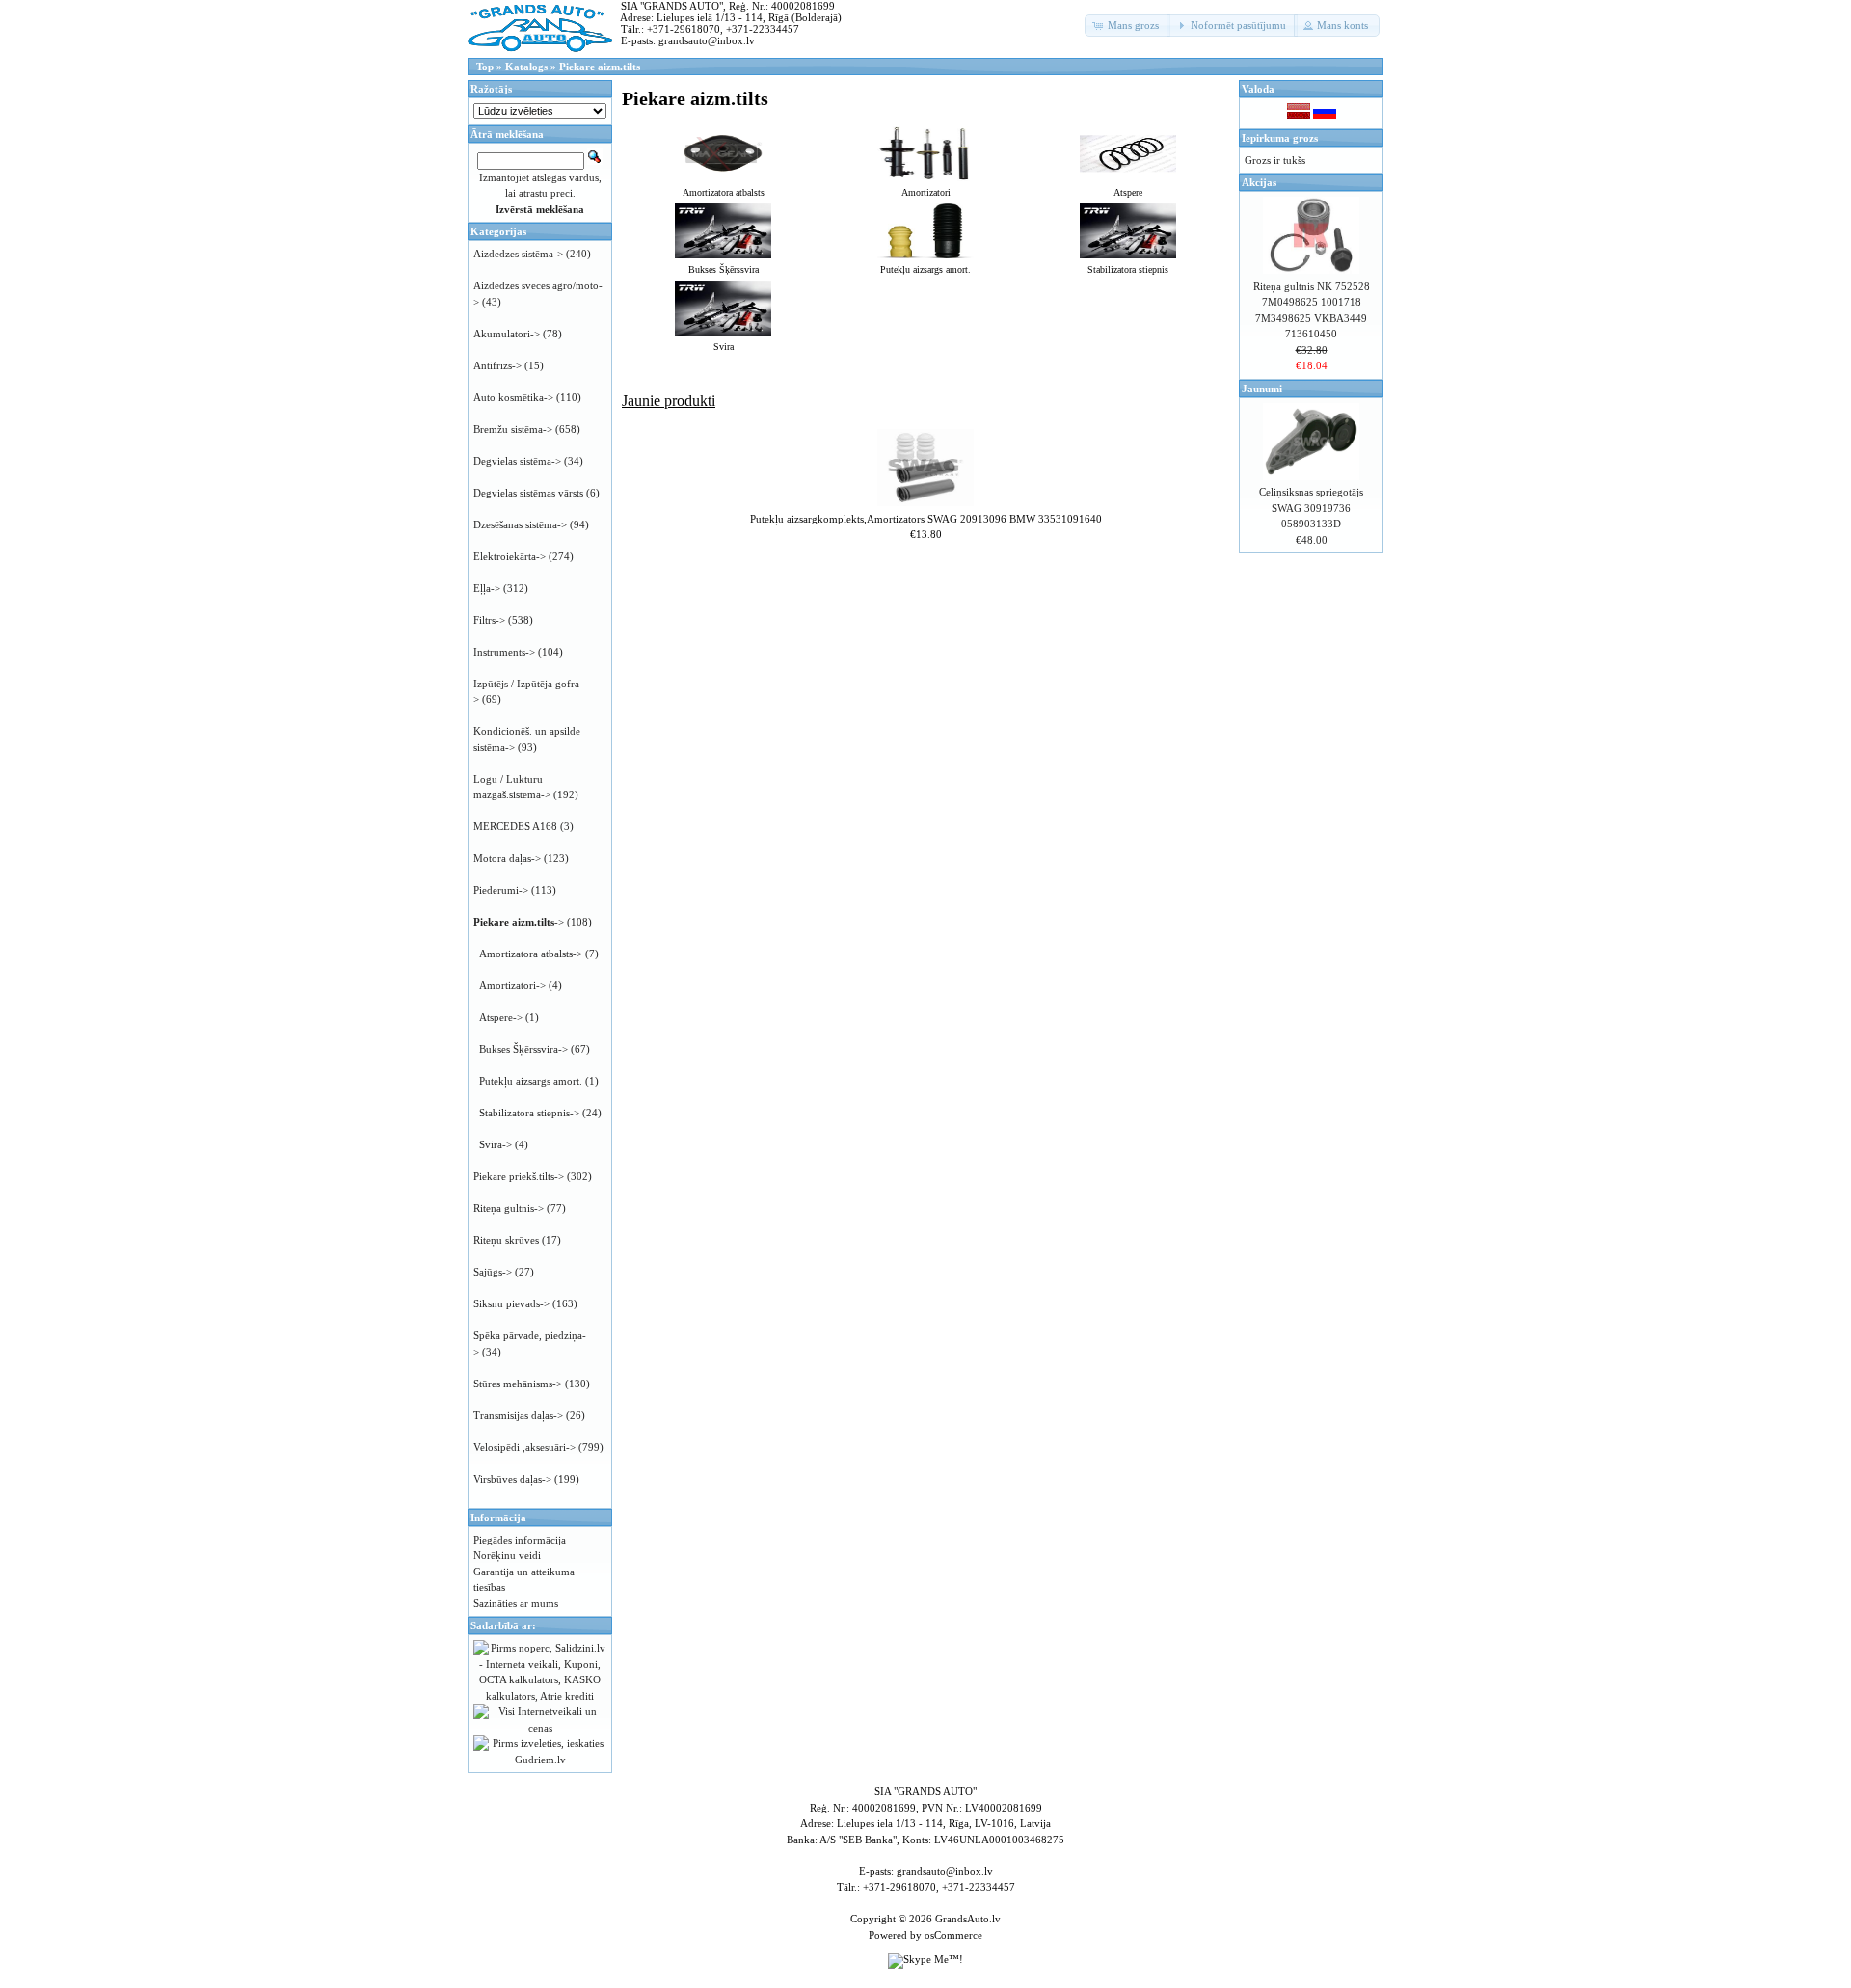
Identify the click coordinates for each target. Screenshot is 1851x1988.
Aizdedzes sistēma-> (518, 254)
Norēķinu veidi (507, 1555)
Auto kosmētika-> (513, 397)
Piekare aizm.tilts (600, 67)
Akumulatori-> (507, 334)
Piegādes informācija (520, 1540)
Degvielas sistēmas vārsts (528, 493)
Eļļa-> (487, 588)
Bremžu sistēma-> (513, 429)
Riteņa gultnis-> (509, 1208)
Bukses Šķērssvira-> (523, 1049)
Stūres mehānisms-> (518, 1384)
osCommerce (953, 1935)
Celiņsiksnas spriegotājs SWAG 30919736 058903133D (1311, 508)
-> (519, 922)
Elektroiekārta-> (510, 556)
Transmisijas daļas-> (518, 1415)
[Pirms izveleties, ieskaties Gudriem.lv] (540, 1760)
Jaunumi (1262, 389)
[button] (1127, 26)
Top (485, 67)
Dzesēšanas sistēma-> (520, 524)
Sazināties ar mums (516, 1603)
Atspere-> (501, 1017)
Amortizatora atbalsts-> (531, 954)
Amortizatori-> (512, 985)
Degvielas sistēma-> (517, 461)
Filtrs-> (489, 620)
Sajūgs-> (493, 1272)
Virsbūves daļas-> (512, 1479)
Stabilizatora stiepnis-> (529, 1113)
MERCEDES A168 (515, 826)
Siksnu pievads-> (511, 1303)
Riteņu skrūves (506, 1240)
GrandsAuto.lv (968, 1919)
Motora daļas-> (507, 858)
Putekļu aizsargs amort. (531, 1081)
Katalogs (526, 67)
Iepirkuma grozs (1280, 138)
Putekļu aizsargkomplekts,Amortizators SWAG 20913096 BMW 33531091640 (926, 519)
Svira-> (496, 1144)
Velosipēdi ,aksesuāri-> (524, 1447)
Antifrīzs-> (497, 365)
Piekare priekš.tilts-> (519, 1176)
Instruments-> (504, 652)
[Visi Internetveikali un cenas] (540, 1728)
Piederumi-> (501, 890)
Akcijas (1259, 182)
